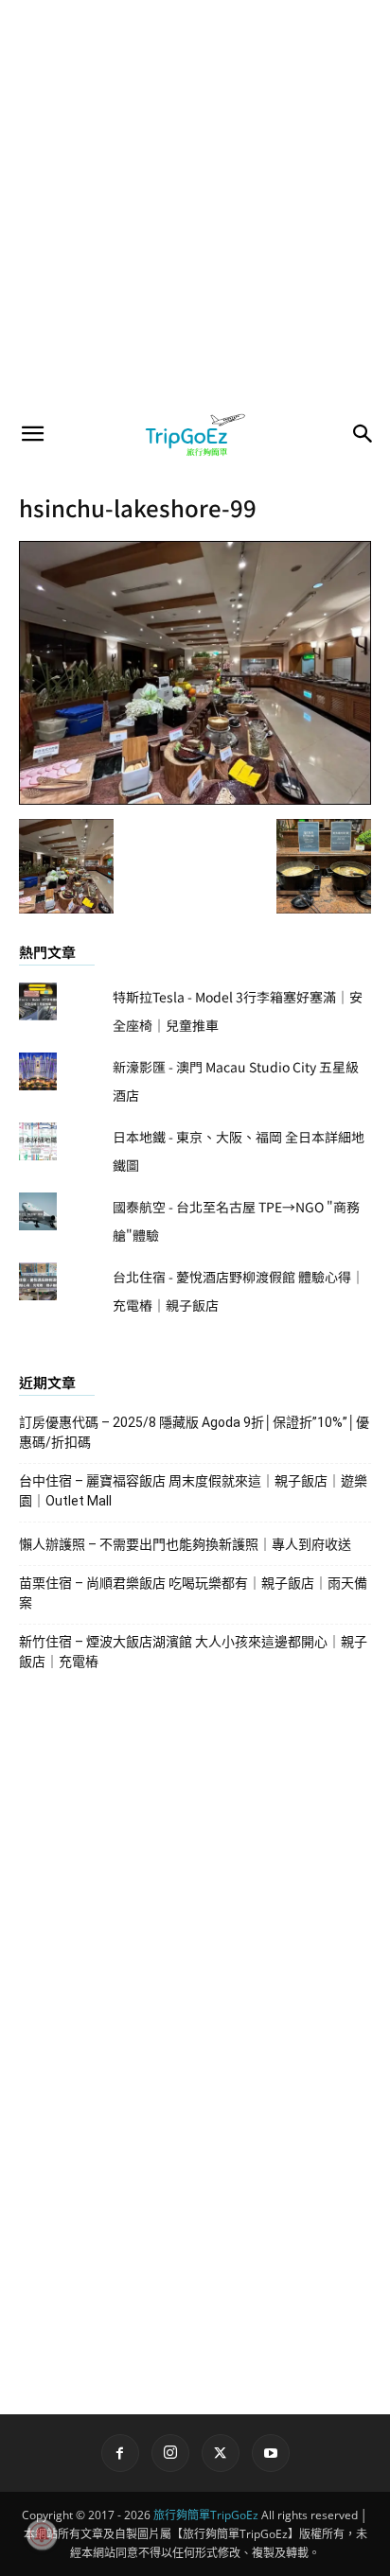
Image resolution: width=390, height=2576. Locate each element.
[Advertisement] (195, 204)
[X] (221, 2453)
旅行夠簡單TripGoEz (206, 2515)
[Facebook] (120, 2453)
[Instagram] (170, 2453)
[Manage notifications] (42, 2534)
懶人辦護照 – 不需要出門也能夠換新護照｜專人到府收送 (185, 1544)
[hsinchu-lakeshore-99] (195, 799)
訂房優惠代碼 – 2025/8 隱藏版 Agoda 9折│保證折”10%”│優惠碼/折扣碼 (194, 1432)
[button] (32, 434)
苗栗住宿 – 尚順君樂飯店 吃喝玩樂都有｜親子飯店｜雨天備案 (193, 1593)
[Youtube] (271, 2453)
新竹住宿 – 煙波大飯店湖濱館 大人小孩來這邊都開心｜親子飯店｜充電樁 (193, 1652)
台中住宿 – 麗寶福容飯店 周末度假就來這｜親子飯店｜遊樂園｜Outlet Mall (193, 1491)
